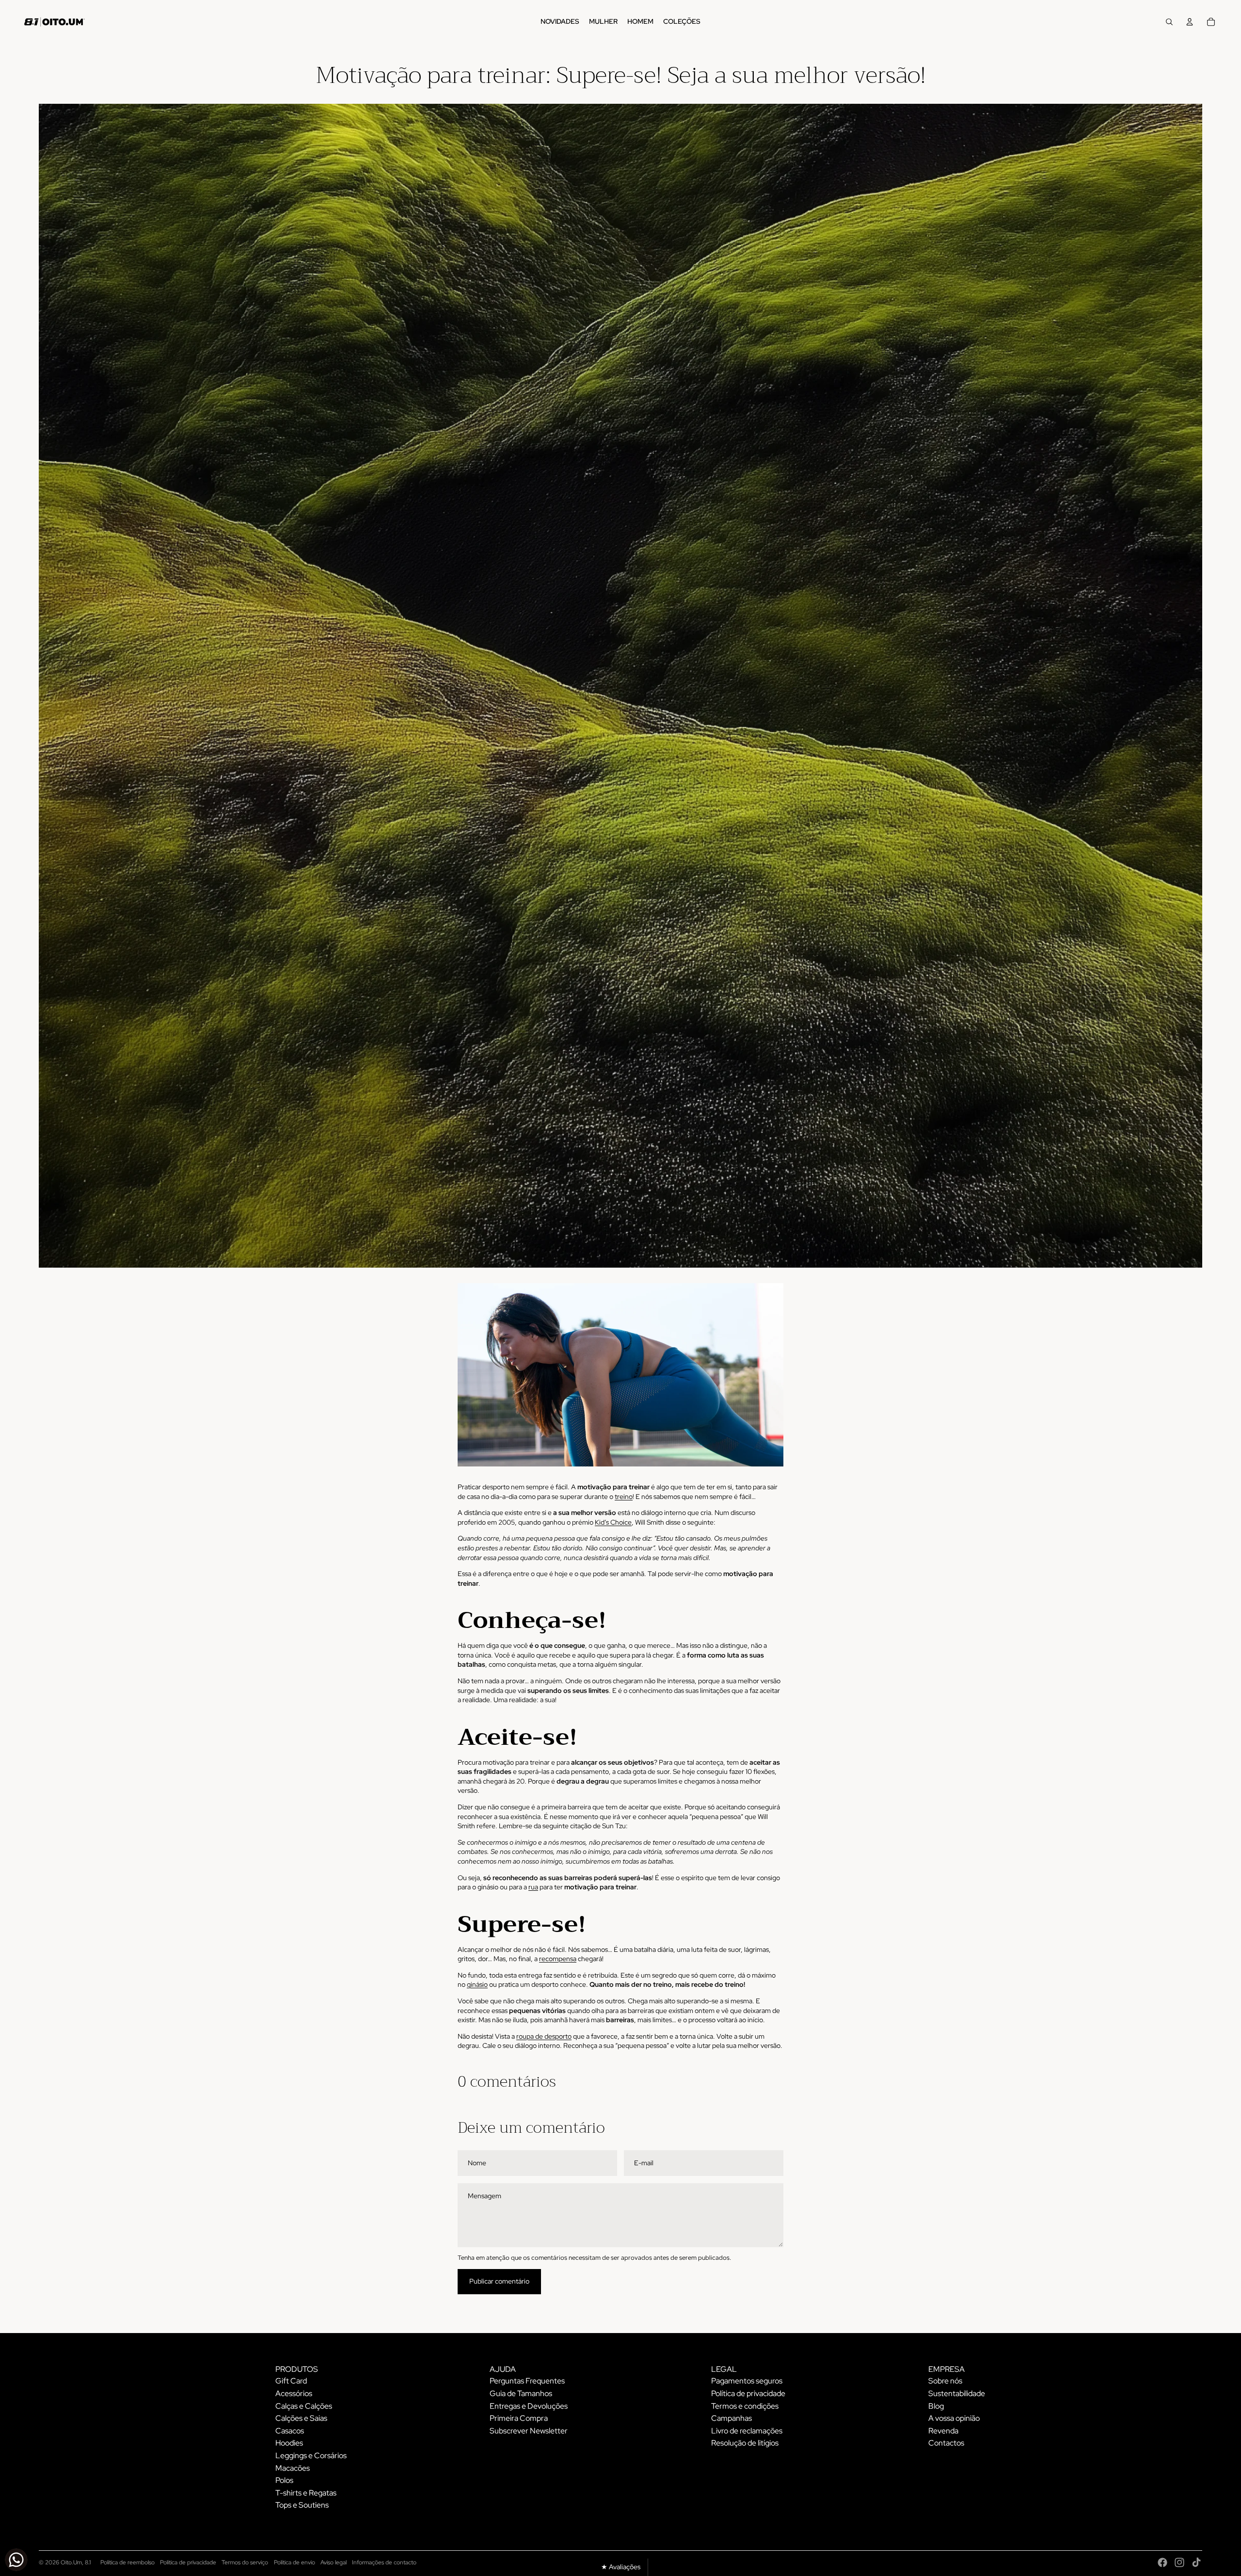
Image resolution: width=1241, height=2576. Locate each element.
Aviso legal (334, 2562)
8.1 (88, 2562)
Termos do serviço (245, 2562)
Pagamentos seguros (747, 2381)
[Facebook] (1162, 2562)
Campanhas (732, 2418)
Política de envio (294, 2562)
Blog (936, 2406)
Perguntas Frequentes (527, 2381)
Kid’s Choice (613, 1522)
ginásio (477, 1984)
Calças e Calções (304, 2406)
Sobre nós (945, 2381)
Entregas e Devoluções (529, 2406)
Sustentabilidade (957, 2393)
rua (533, 1887)
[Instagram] (1179, 2562)
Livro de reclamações (747, 2431)
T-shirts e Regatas (306, 2493)
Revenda (943, 2431)
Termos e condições (745, 2406)
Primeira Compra (519, 2418)
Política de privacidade (748, 2393)
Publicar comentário (499, 2281)
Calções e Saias (301, 2418)
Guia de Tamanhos (521, 2393)
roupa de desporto (544, 2036)
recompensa (558, 1959)
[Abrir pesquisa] (1169, 22)
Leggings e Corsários (311, 2455)
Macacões (293, 2468)
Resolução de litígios (745, 2443)
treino (624, 1497)
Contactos (946, 2443)
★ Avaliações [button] (621, 2567)
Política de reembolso (127, 2562)
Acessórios (294, 2393)
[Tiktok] (1196, 2562)
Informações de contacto (384, 2562)
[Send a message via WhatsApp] (16, 2560)
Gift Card (291, 2381)
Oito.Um (71, 2562)
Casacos (290, 2431)
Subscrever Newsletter (529, 2431)
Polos (284, 2480)
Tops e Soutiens (302, 2505)
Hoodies (289, 2443)
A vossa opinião (954, 2418)
